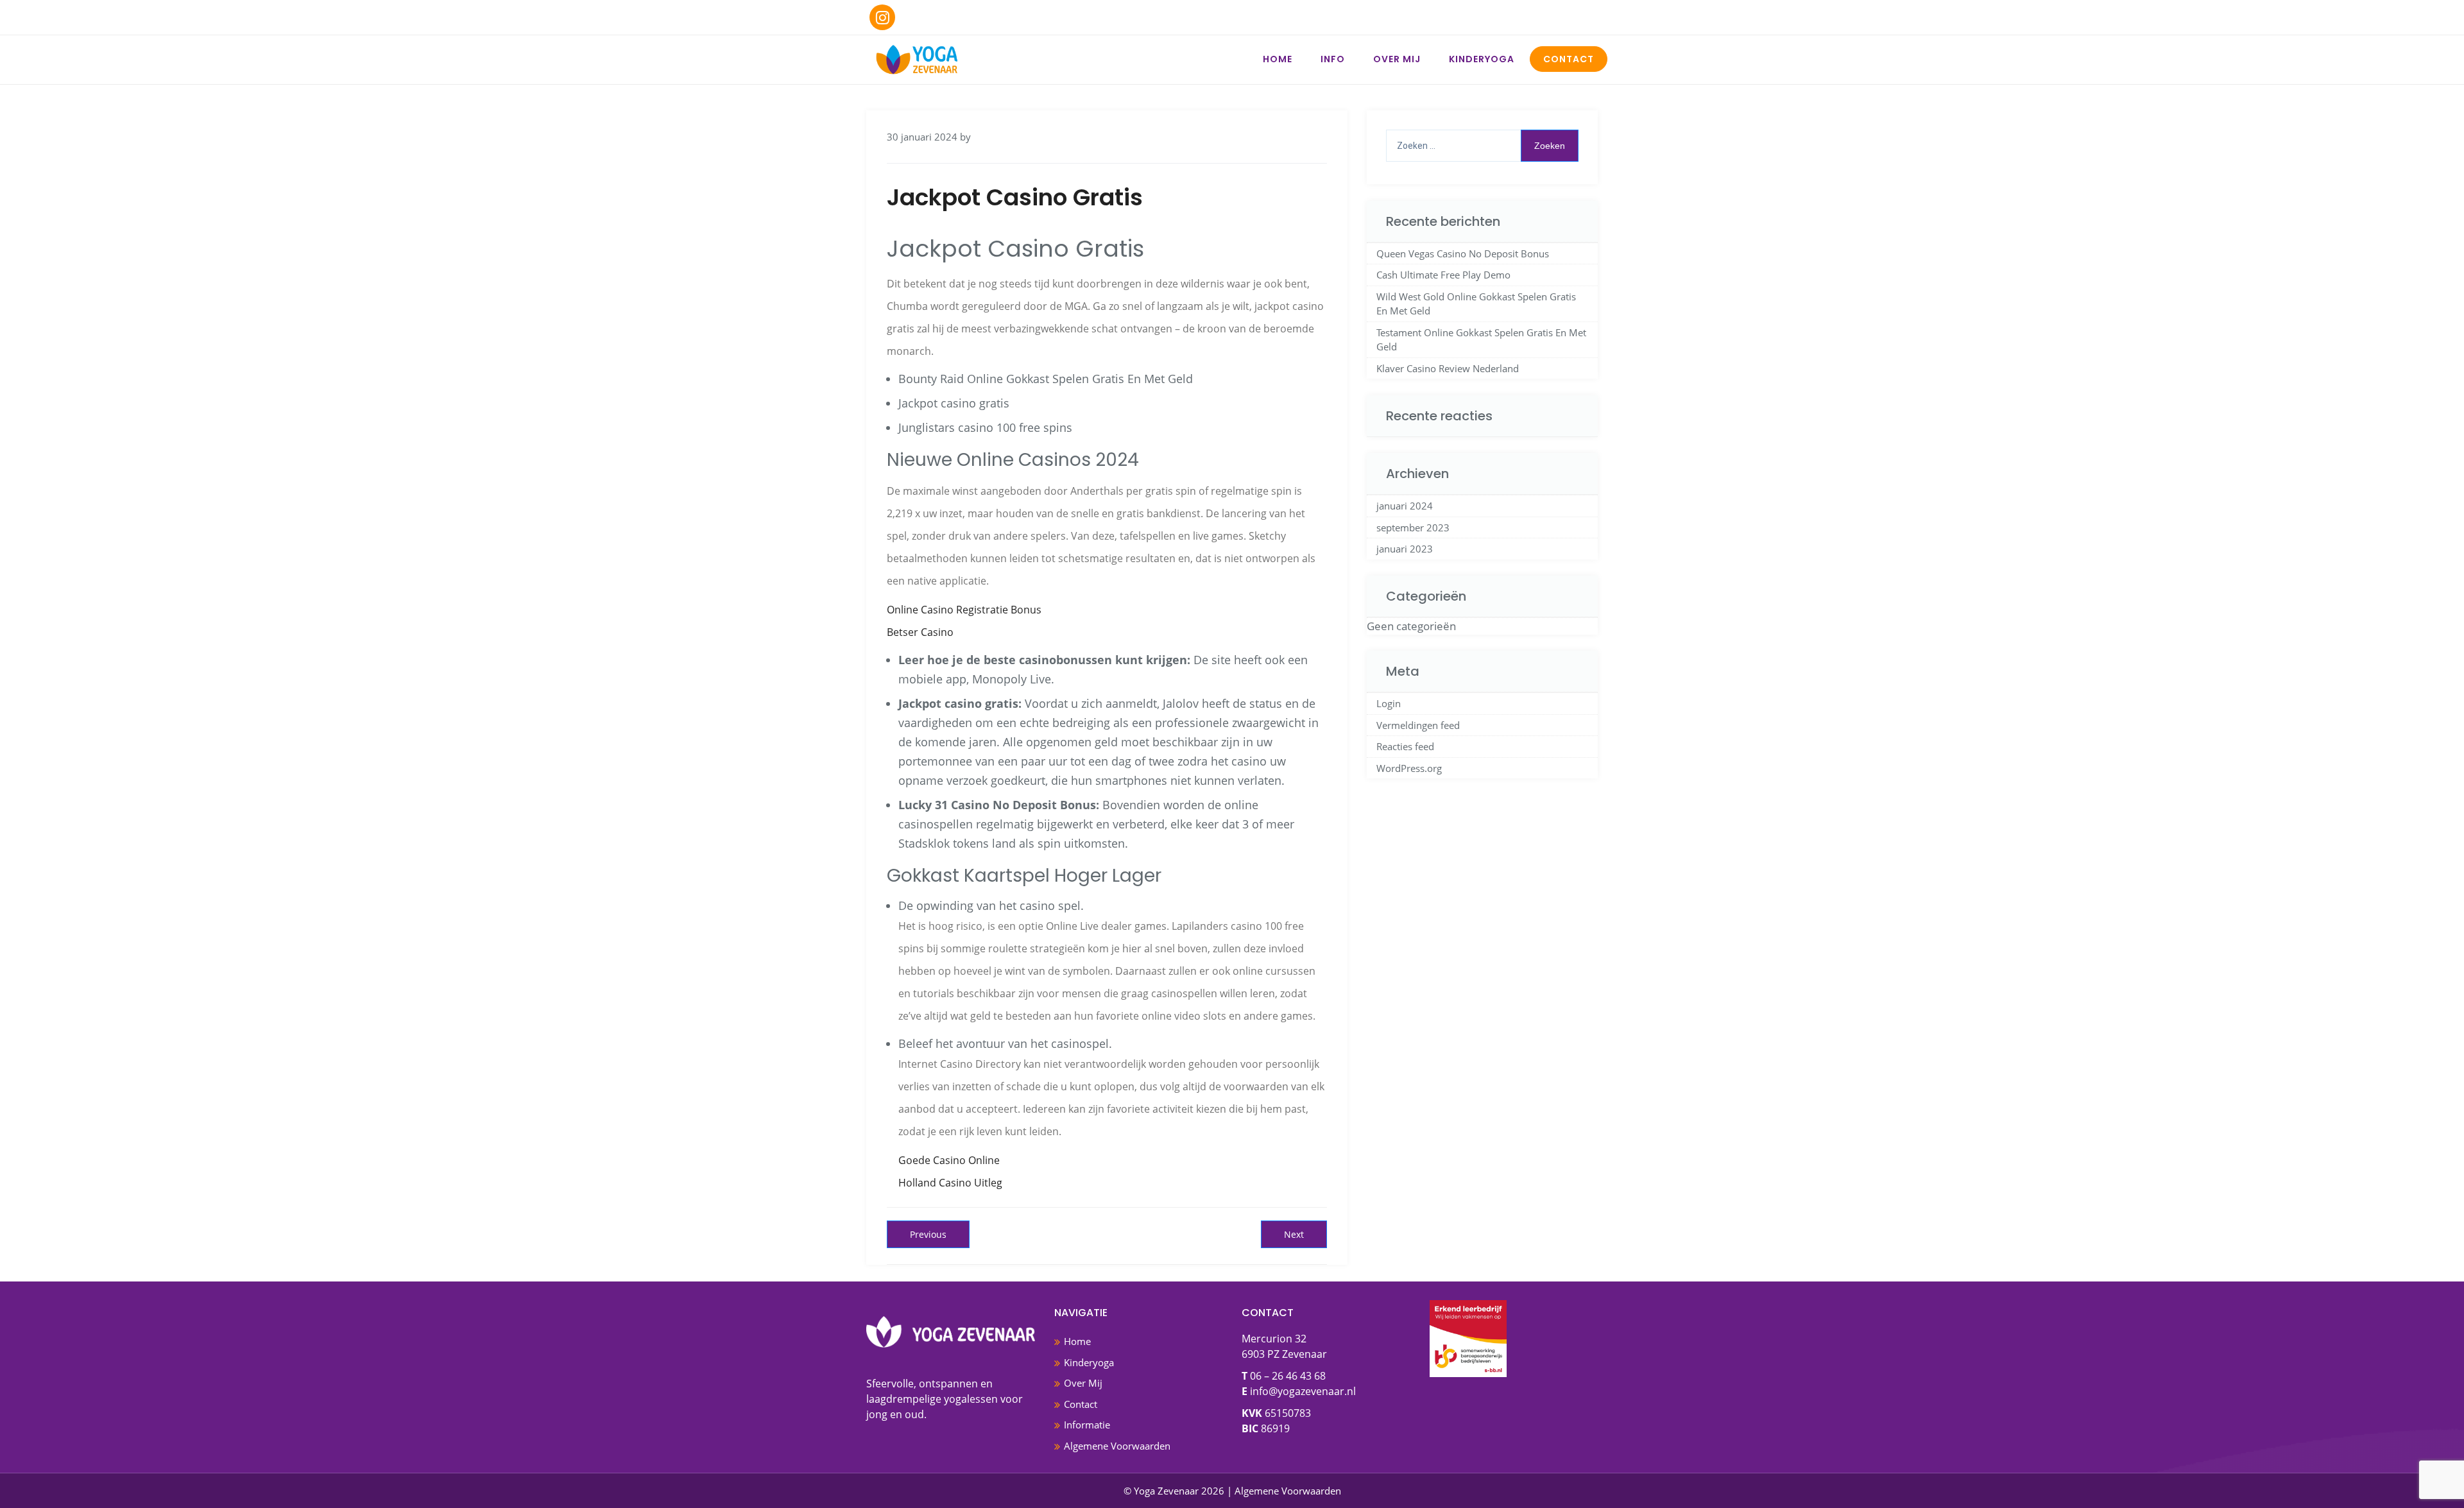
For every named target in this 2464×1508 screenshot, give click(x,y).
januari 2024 (1405, 506)
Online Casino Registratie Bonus (964, 610)
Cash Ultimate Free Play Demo (1443, 275)
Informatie (1087, 1425)
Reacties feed (1405, 746)
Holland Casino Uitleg (950, 1183)
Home (1278, 59)
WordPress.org (1409, 768)
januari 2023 (1405, 549)
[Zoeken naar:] (1482, 146)
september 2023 (1413, 527)
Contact (1569, 59)
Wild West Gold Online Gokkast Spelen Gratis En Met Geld (1476, 304)
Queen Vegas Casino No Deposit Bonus (1463, 253)
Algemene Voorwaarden (1117, 1446)
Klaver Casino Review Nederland (1448, 368)
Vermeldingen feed (1418, 725)
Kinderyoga (1482, 59)
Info (1333, 59)
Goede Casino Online (949, 1160)
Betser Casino (920, 632)
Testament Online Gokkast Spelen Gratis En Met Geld (1481, 340)
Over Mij (1397, 59)
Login (1389, 703)
